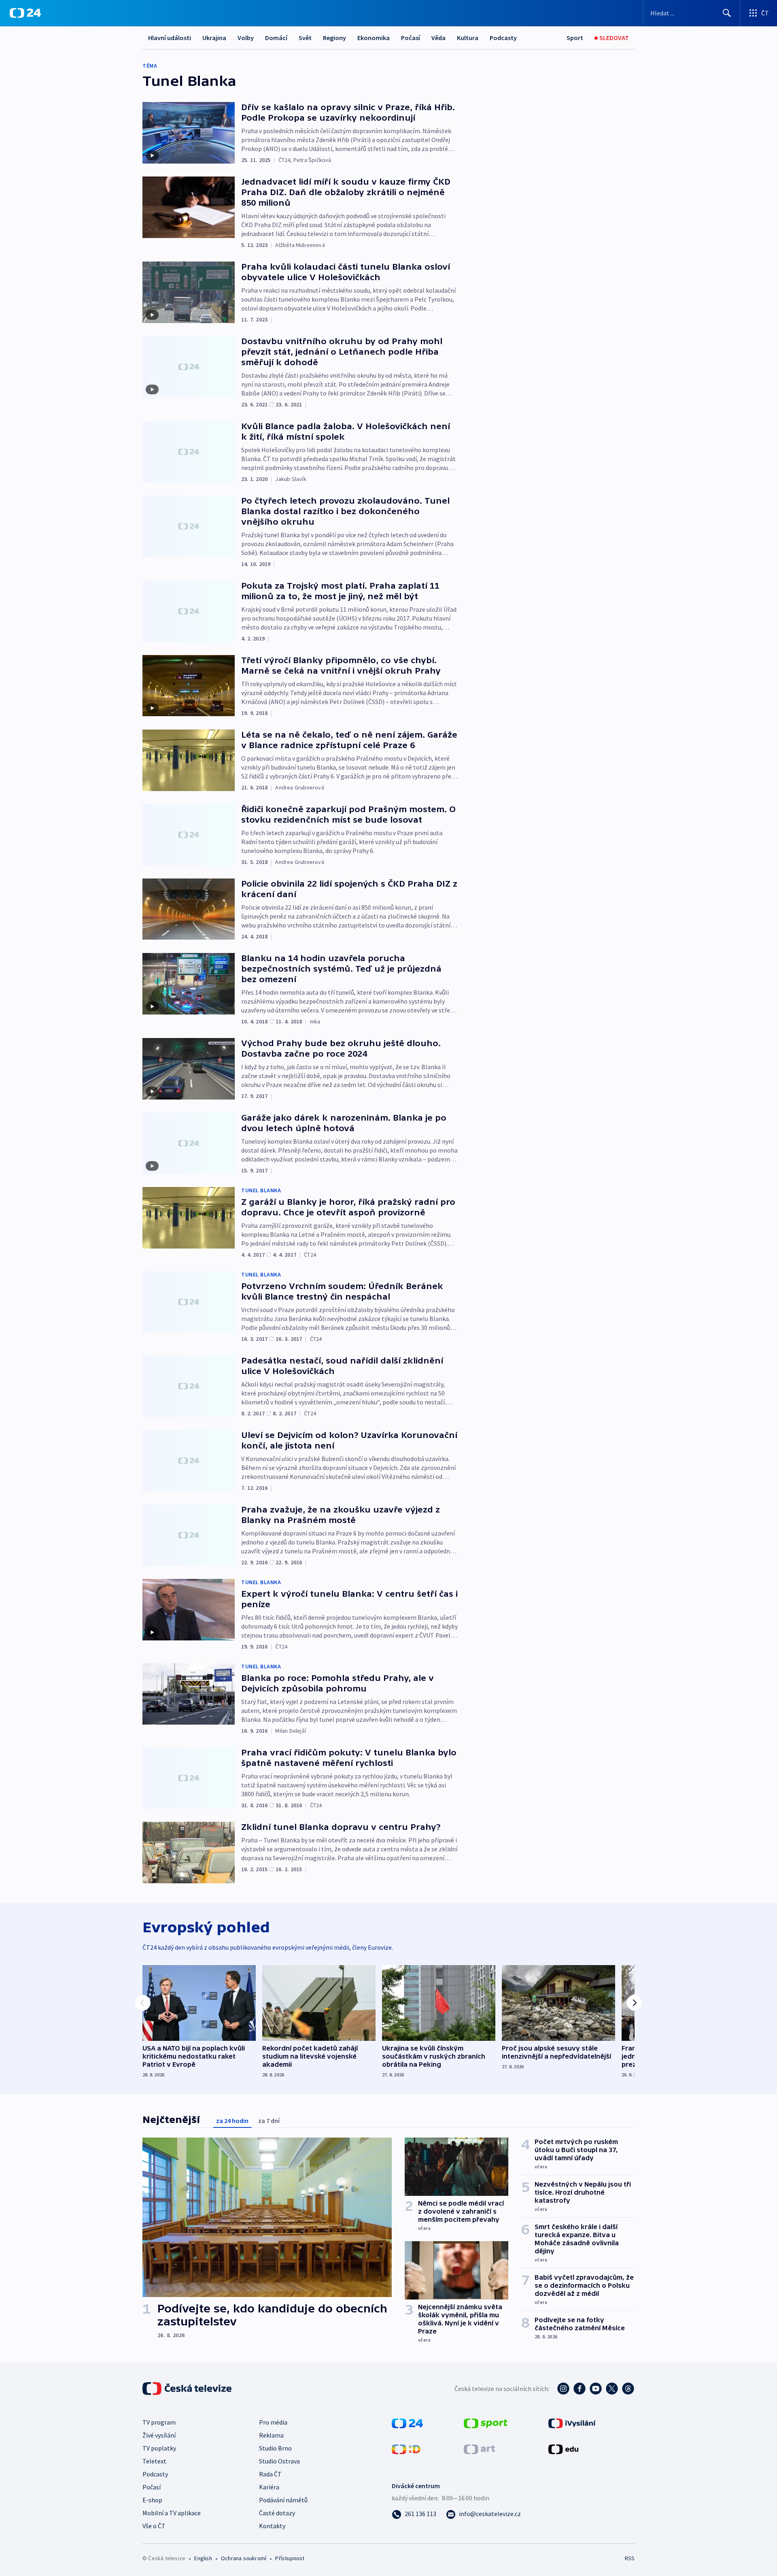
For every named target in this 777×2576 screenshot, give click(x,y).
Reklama (271, 2435)
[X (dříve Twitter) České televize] (612, 2389)
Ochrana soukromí (244, 2558)
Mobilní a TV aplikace (172, 2513)
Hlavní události (170, 38)
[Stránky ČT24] (407, 2423)
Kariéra (269, 2487)
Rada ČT (270, 2474)
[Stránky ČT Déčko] (406, 2448)
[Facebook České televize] (580, 2389)
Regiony (334, 38)
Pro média (273, 2422)
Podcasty (503, 38)
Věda (438, 38)
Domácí (276, 38)
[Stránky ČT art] (479, 2448)
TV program (159, 2422)
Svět (305, 38)
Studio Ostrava (279, 2461)
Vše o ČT (154, 2526)
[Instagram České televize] (563, 2389)
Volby (246, 38)
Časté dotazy (277, 2513)
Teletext (154, 2461)
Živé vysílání (159, 2435)
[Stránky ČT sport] (486, 2423)
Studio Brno (275, 2448)
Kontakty (272, 2526)
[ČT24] (25, 13)
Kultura (468, 38)
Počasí (411, 38)
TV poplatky (159, 2448)
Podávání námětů (283, 2500)
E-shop (152, 2500)
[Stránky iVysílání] (572, 2423)
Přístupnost (290, 2558)
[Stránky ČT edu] (563, 2448)
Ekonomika (374, 38)
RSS (630, 2558)
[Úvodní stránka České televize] (188, 2389)
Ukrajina (214, 38)
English (203, 2558)
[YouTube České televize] (596, 2389)
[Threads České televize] (628, 2389)
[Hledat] (727, 13)
